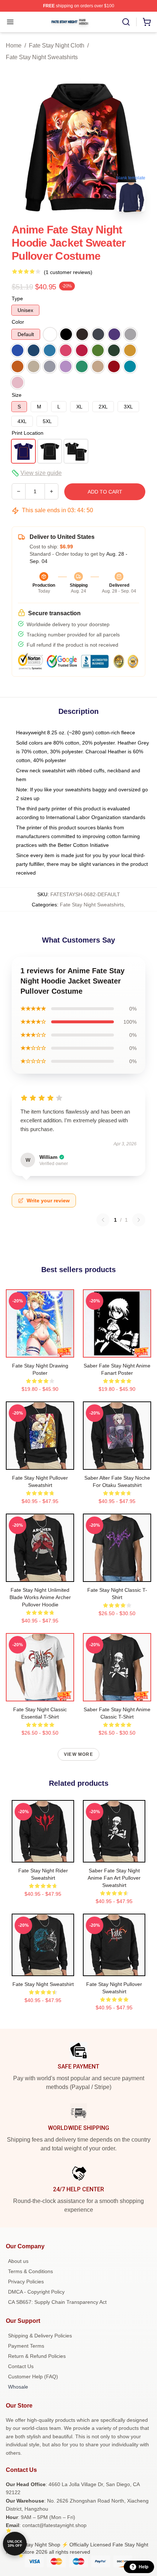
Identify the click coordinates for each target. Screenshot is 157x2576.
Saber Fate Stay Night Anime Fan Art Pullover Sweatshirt (114, 1878)
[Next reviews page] (139, 1220)
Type (17, 298)
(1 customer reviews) (68, 272)
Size (17, 395)
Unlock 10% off (15, 2544)
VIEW (40, 1350)
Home (14, 45)
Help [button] (143, 2567)
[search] (126, 22)
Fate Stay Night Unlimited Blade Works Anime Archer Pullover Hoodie (40, 1597)
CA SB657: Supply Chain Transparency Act (57, 2302)
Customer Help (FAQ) (33, 2377)
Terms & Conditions (30, 2271)
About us (18, 2261)
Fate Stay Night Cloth (57, 45)
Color (18, 322)
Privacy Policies (26, 2282)
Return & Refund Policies (37, 2356)
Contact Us (21, 2366)
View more (78, 1754)
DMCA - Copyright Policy (36, 2292)
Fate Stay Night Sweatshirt (43, 1984)
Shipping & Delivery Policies (40, 2336)
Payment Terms (26, 2346)
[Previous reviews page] (103, 1220)
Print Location (28, 433)
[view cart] (147, 22)
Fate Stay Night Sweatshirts (42, 57)
